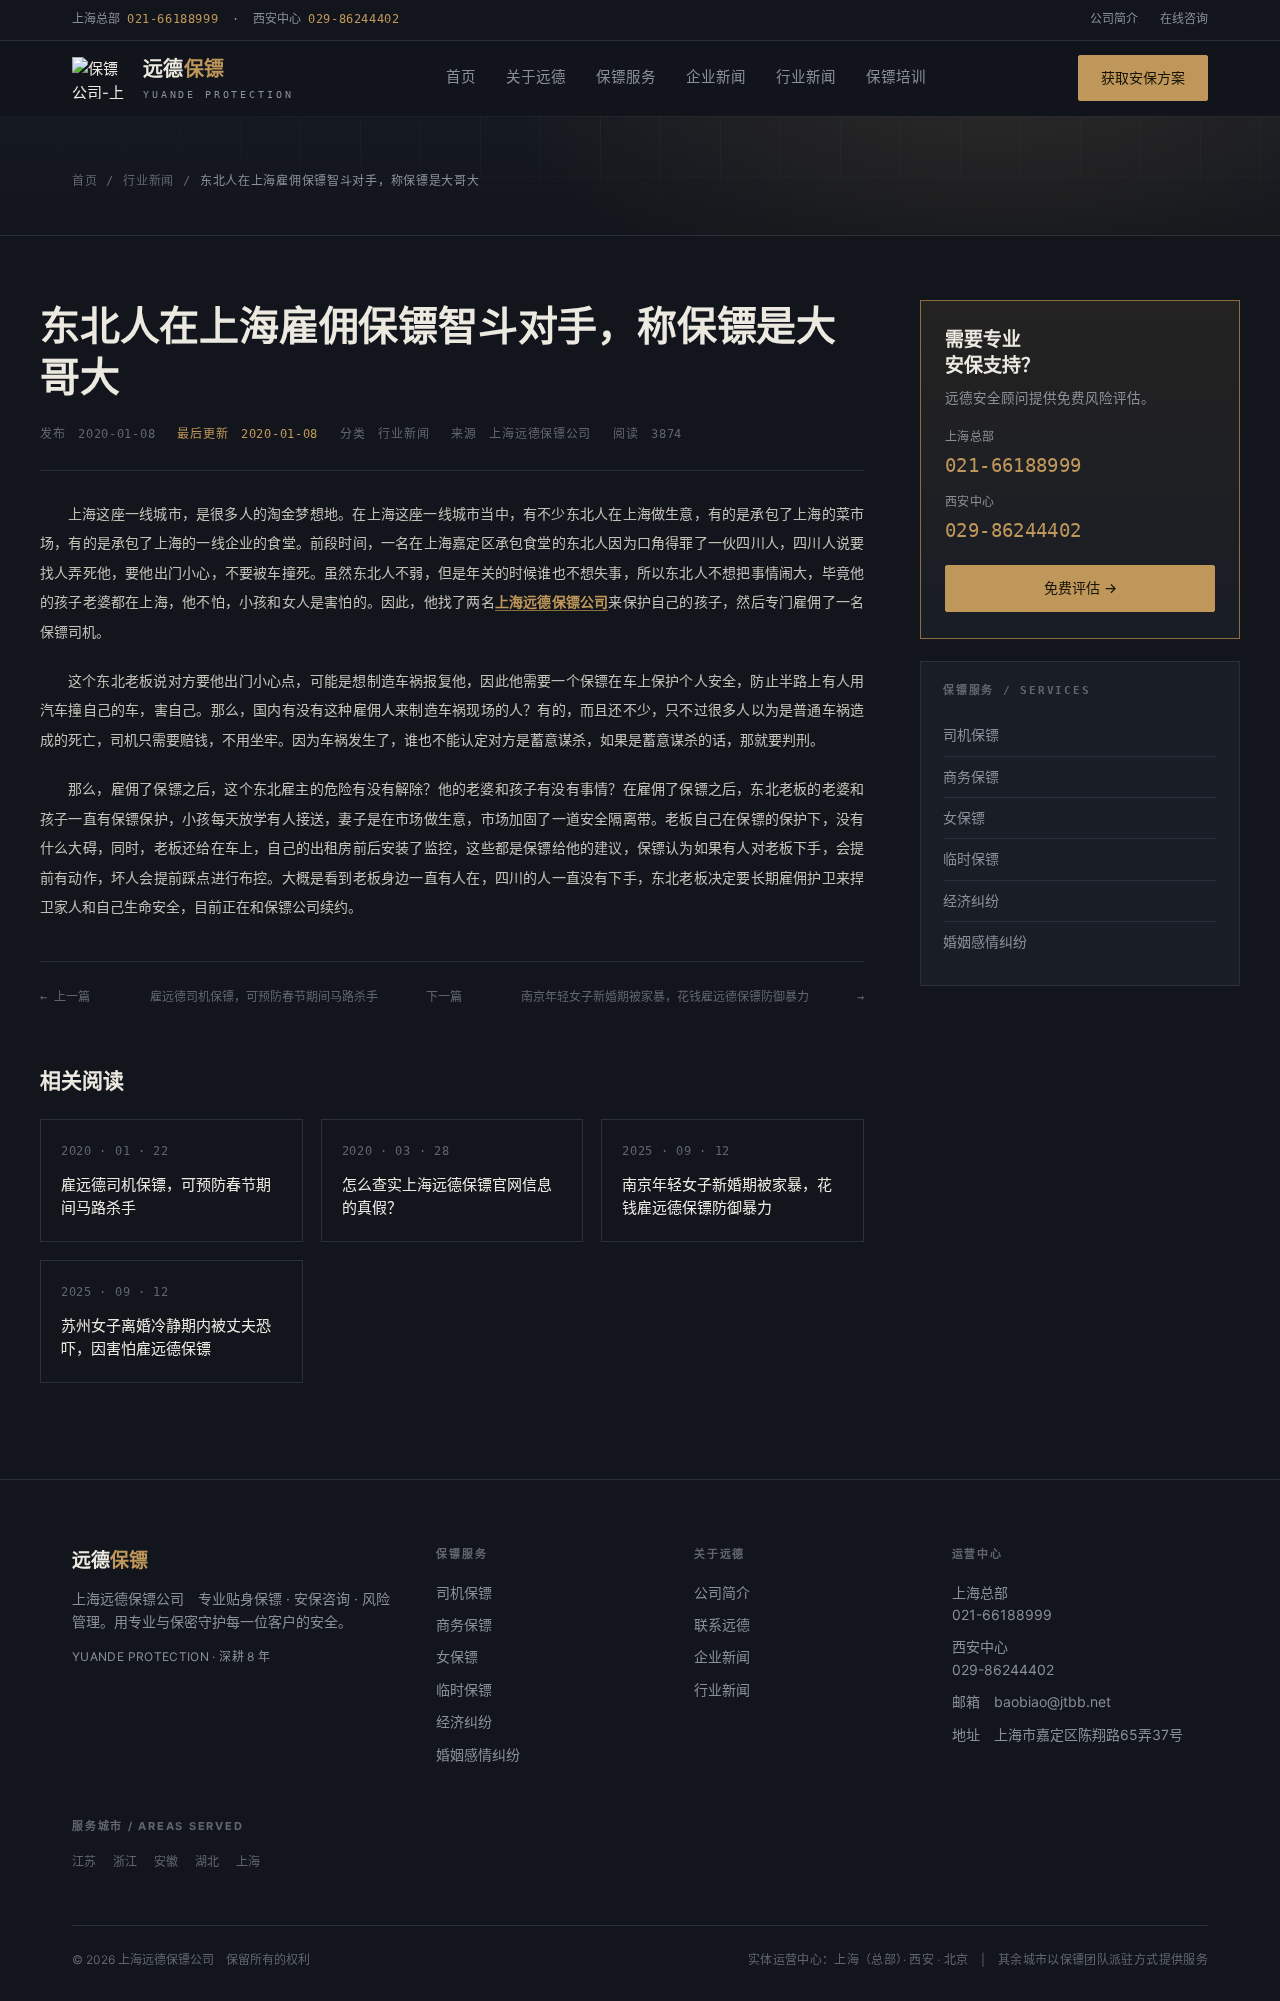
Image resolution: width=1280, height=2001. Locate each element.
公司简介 (1114, 19)
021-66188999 (1002, 1614)
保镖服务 (626, 77)
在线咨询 (1184, 19)
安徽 (166, 1862)
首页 (461, 77)
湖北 (207, 1862)
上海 (248, 1862)
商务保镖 (971, 776)
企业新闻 (716, 77)
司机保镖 (971, 734)
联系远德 (722, 1624)
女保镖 (964, 817)
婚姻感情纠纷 (985, 941)
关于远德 (536, 77)
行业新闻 (806, 77)
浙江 (125, 1862)
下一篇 (450, 997)
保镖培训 (896, 77)
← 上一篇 (71, 997)
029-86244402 (1003, 1669)
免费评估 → (1080, 587)
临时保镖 (971, 858)
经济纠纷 (971, 900)
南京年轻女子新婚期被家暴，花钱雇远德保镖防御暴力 (665, 997)
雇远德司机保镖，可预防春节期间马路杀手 (264, 997)
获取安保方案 (1143, 77)
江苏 (84, 1862)
